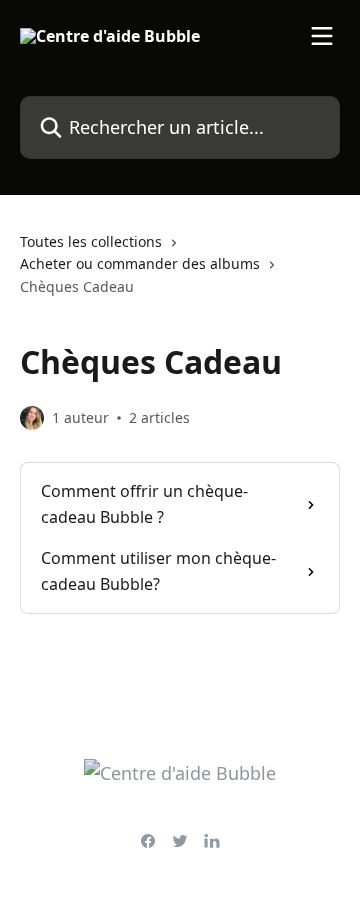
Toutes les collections (91, 241)
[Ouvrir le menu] (322, 36)
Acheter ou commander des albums (140, 263)
